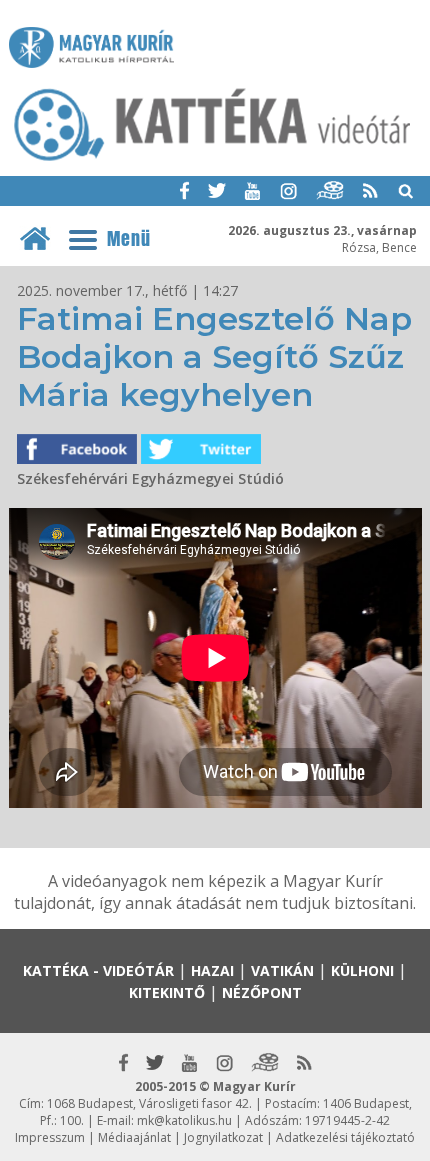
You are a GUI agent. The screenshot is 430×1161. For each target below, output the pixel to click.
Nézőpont (262, 992)
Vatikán (282, 970)
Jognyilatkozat (223, 1137)
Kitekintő (167, 992)
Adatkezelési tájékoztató (345, 1137)
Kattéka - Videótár (98, 970)
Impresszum (50, 1137)
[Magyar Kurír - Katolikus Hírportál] (213, 160)
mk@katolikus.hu (184, 1120)
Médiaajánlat (134, 1137)
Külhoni (362, 970)
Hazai (212, 970)
